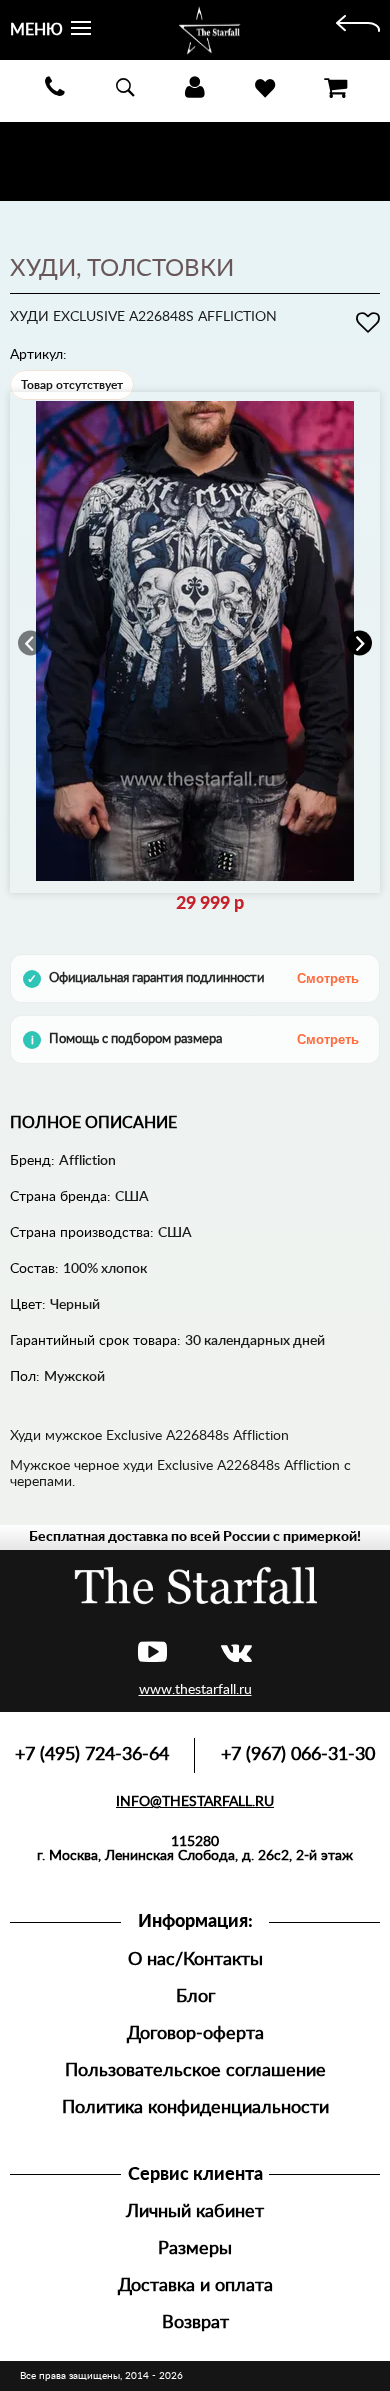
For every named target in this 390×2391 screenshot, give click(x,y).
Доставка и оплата (195, 2285)
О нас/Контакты (195, 1959)
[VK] (236, 1653)
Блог (195, 1996)
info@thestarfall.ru (195, 1802)
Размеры (195, 2248)
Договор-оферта (195, 2033)
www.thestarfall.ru (195, 1690)
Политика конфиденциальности (195, 2107)
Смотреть (328, 978)
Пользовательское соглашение (195, 2070)
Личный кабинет (195, 2211)
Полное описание (93, 1123)
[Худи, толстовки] (358, 30)
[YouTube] (152, 1653)
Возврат (195, 2322)
